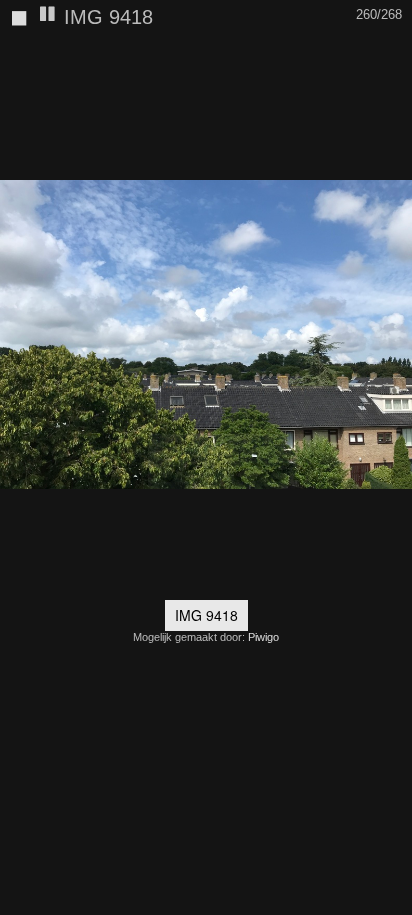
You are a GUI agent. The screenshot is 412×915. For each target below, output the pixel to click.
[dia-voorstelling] (48, 15)
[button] (394, 55)
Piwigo (263, 637)
